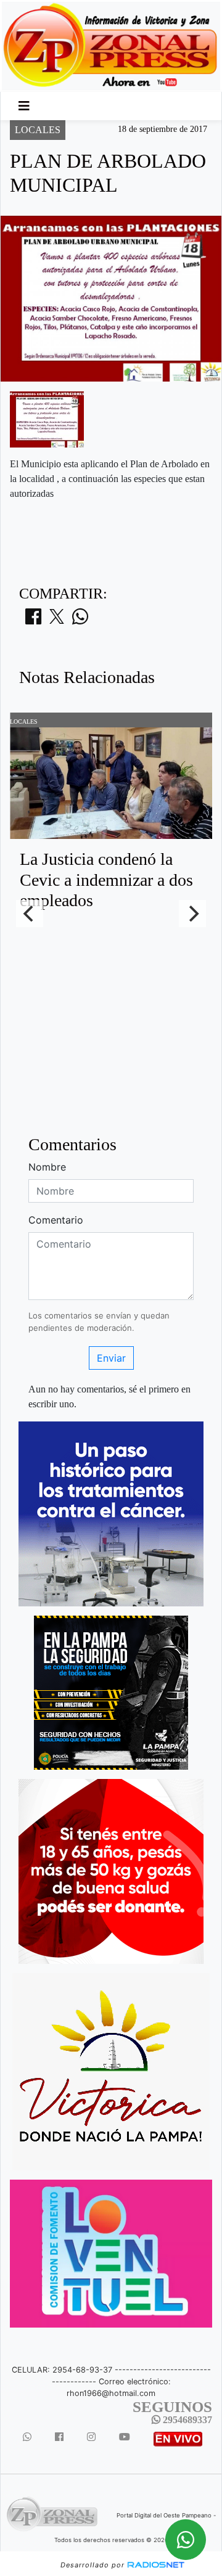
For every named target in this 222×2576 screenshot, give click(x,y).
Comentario (56, 1220)
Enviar (111, 1358)
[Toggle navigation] (24, 106)
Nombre (47, 1167)
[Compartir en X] (57, 620)
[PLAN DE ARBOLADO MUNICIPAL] (47, 419)
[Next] (192, 914)
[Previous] (30, 914)
